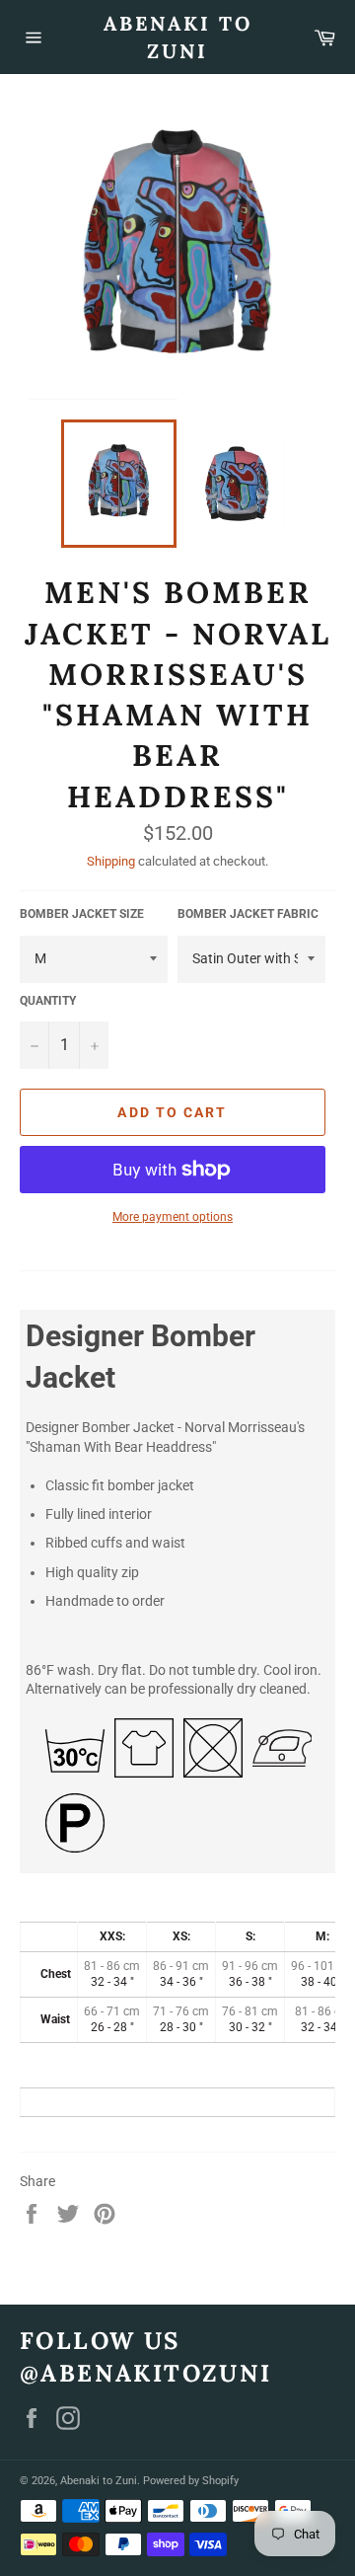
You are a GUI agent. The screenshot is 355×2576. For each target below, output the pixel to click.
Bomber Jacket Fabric (248, 914)
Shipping (111, 861)
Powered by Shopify (191, 2481)
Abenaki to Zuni (178, 37)
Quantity (48, 1001)
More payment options (173, 1217)
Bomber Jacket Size (82, 914)
